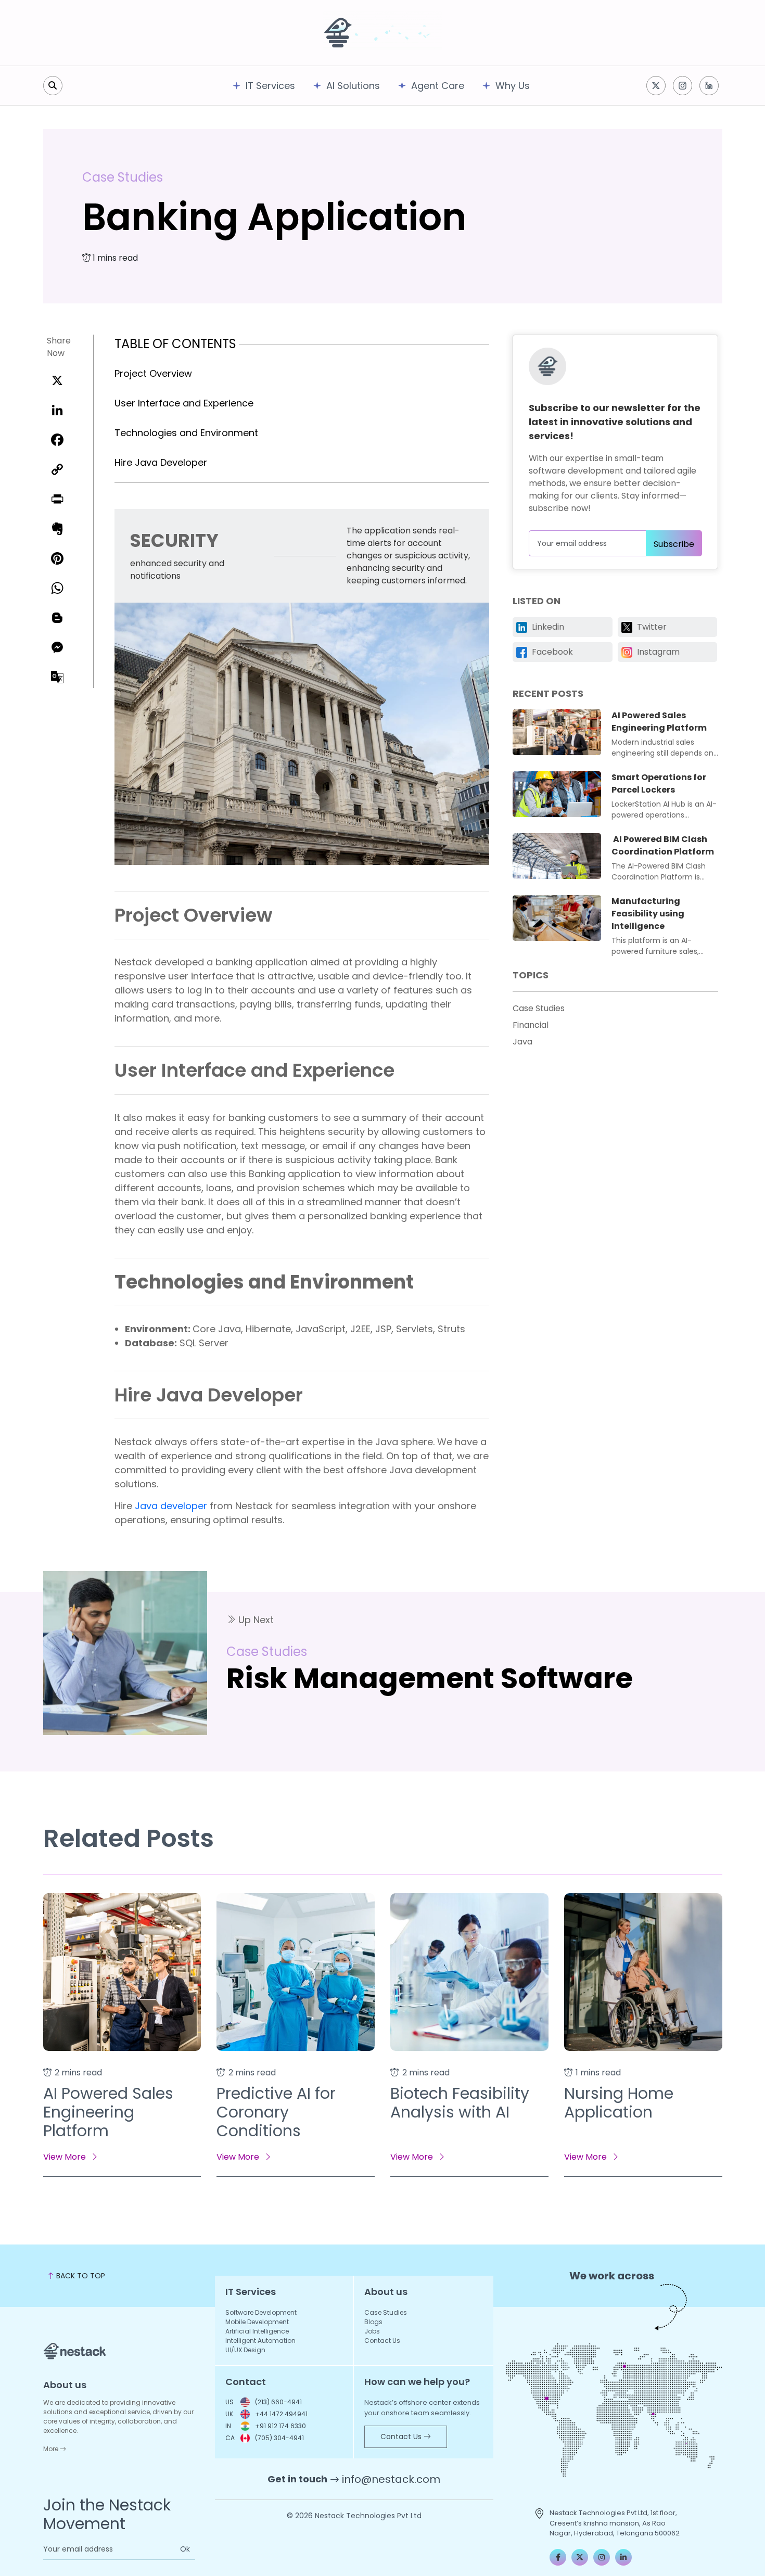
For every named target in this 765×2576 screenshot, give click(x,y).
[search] (53, 86)
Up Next (255, 1620)
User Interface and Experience (184, 403)
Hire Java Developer (161, 462)
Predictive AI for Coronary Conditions (276, 2112)
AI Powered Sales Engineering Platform (108, 2112)
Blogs (373, 2322)
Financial (531, 1025)
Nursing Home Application (619, 2103)
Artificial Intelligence (257, 2331)
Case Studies (123, 177)
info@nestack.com (391, 2479)
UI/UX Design (245, 2350)
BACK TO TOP (80, 2276)
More (52, 2449)
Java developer (171, 1506)
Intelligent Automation (260, 2341)
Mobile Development (257, 2322)
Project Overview (153, 373)
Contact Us (382, 2341)
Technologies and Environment (186, 433)
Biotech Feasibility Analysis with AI (460, 2103)
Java (522, 1042)
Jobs (372, 2331)
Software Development (261, 2312)
